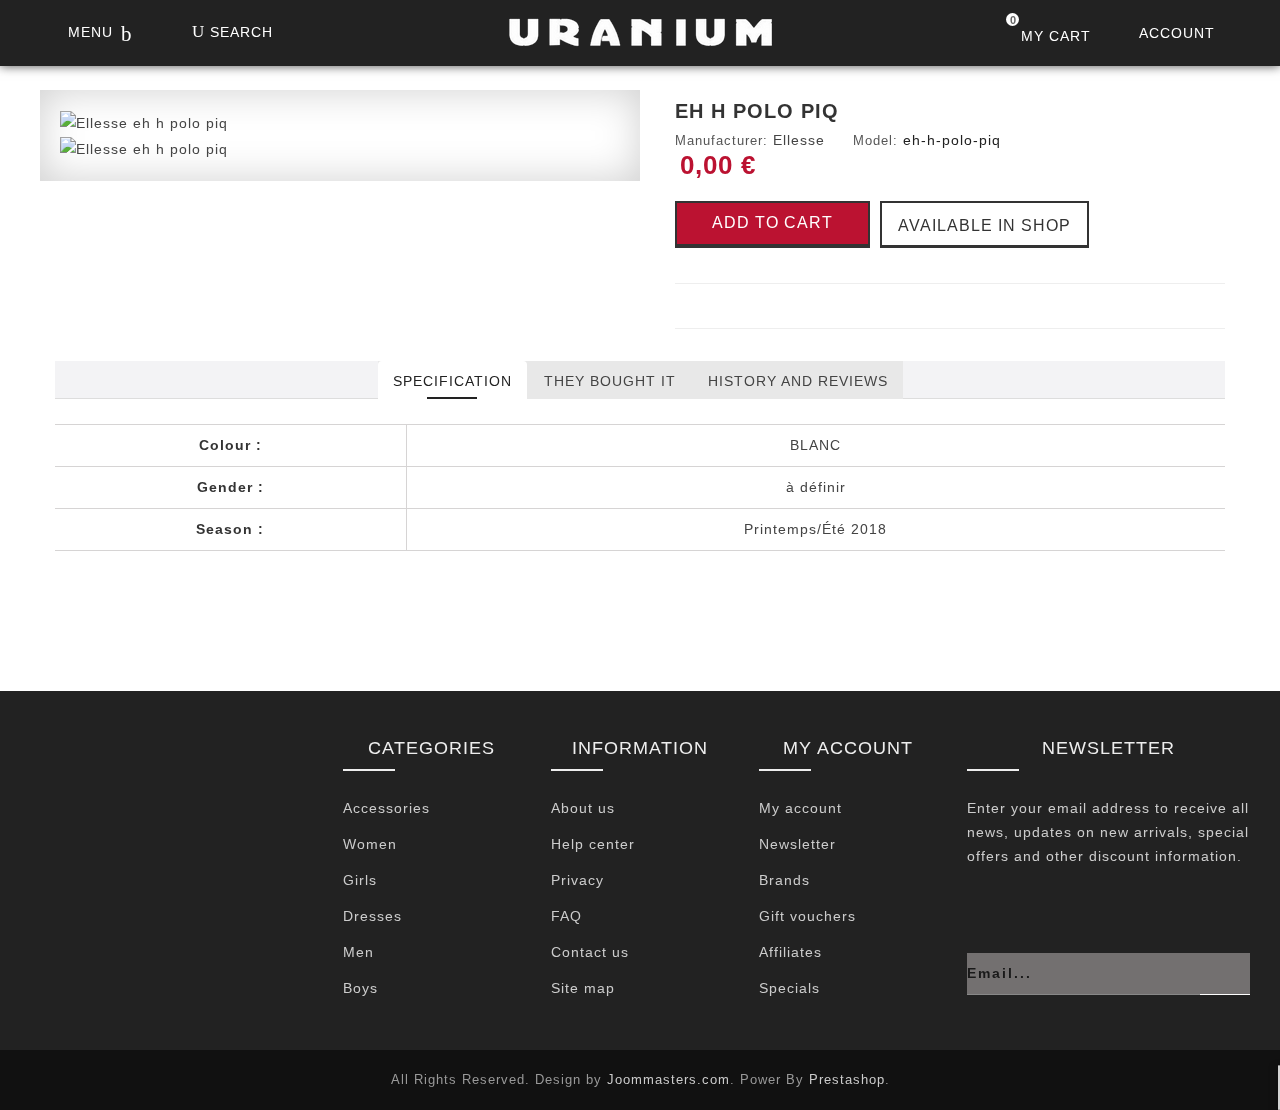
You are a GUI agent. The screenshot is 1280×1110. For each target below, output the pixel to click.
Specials (789, 988)
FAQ (566, 916)
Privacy (577, 880)
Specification (452, 381)
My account (800, 808)
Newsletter (797, 844)
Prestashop (847, 1079)
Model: (875, 140)
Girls (360, 880)
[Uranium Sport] (640, 38)
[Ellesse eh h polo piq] (144, 122)
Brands (784, 880)
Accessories (386, 808)
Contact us (590, 952)
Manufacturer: (721, 140)
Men (358, 952)
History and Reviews (798, 381)
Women (370, 844)
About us (583, 808)
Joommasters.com (668, 1079)
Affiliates (790, 952)
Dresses (372, 916)
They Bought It (610, 381)
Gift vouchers (807, 916)
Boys (360, 988)
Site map (583, 988)
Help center (593, 844)
